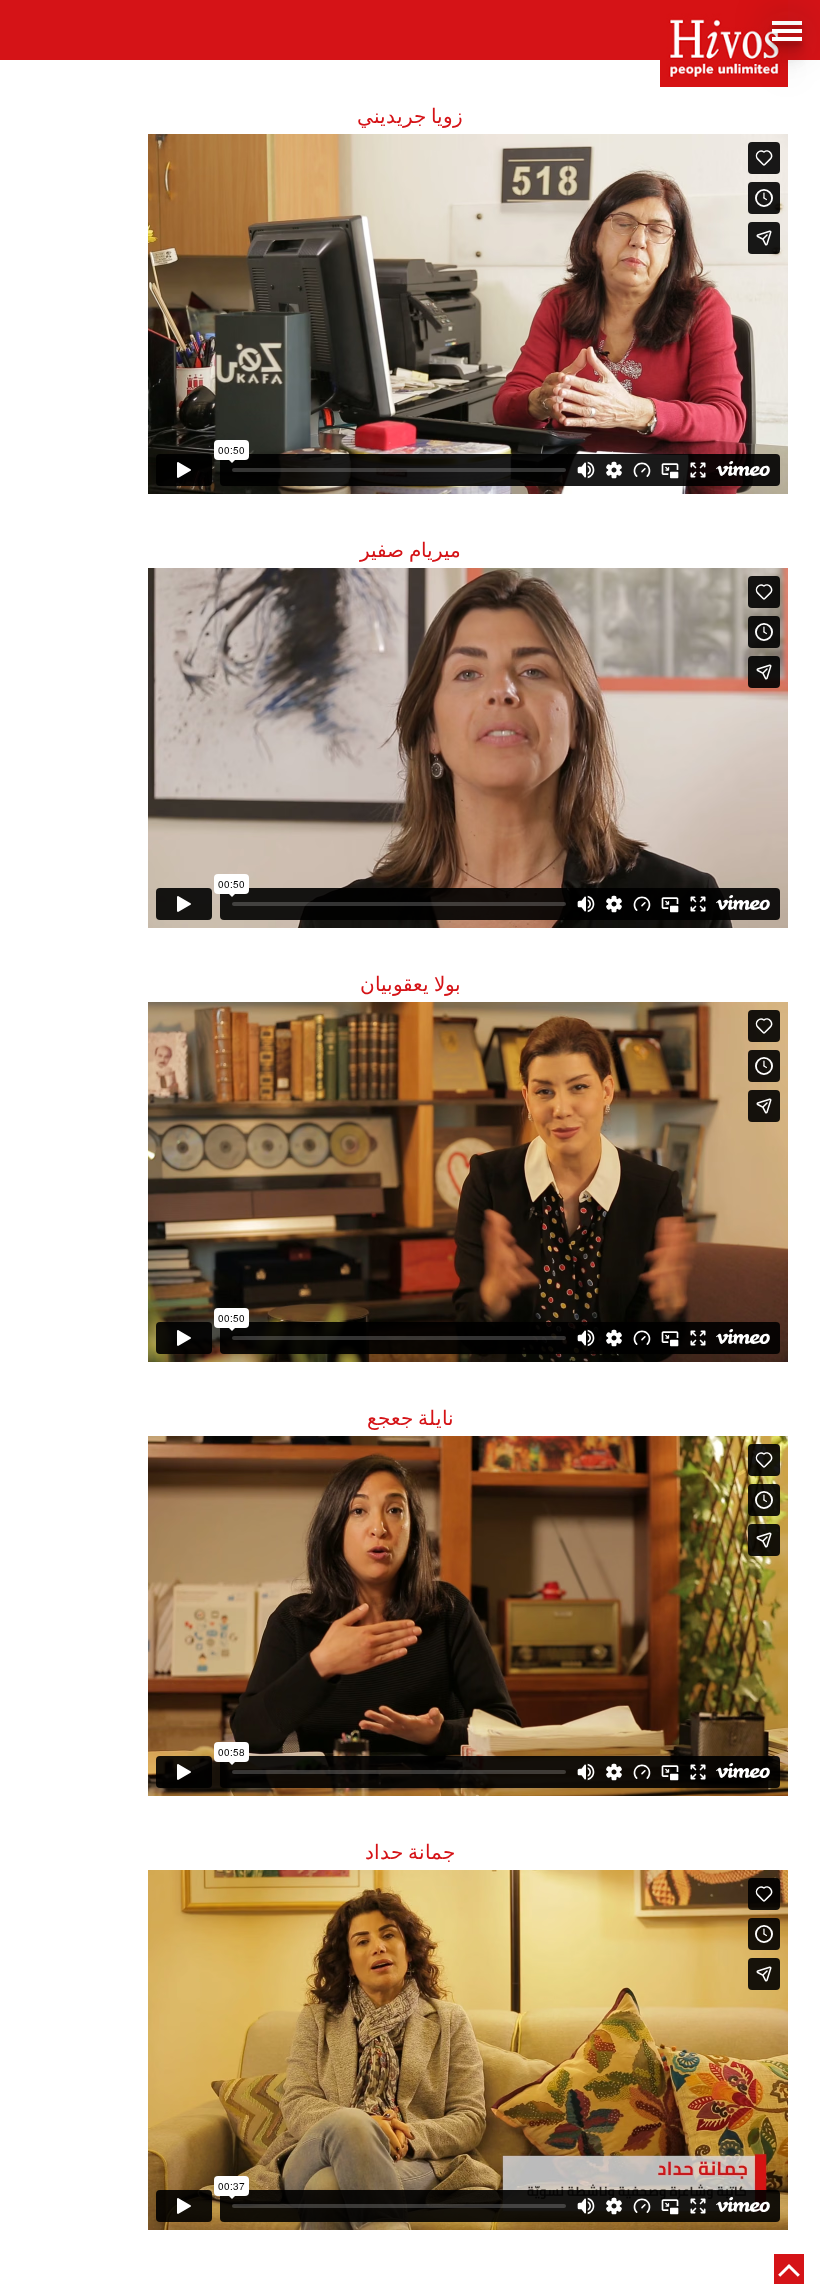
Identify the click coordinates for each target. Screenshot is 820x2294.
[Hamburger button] (790, 30)
